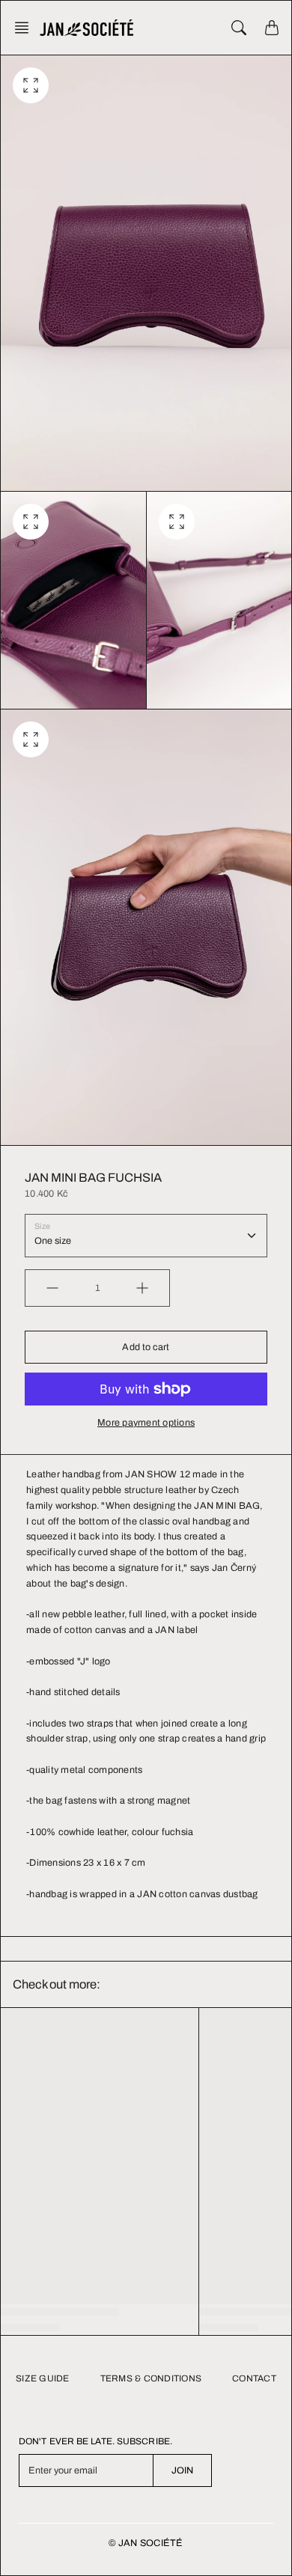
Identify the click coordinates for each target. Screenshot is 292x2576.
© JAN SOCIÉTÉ (146, 2543)
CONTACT (254, 2378)
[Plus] (142, 1288)
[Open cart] (272, 28)
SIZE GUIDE (43, 2378)
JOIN (182, 2470)
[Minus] (52, 1288)
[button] (26, 28)
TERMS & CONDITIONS (151, 2378)
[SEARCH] (239, 28)
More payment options (146, 1423)
